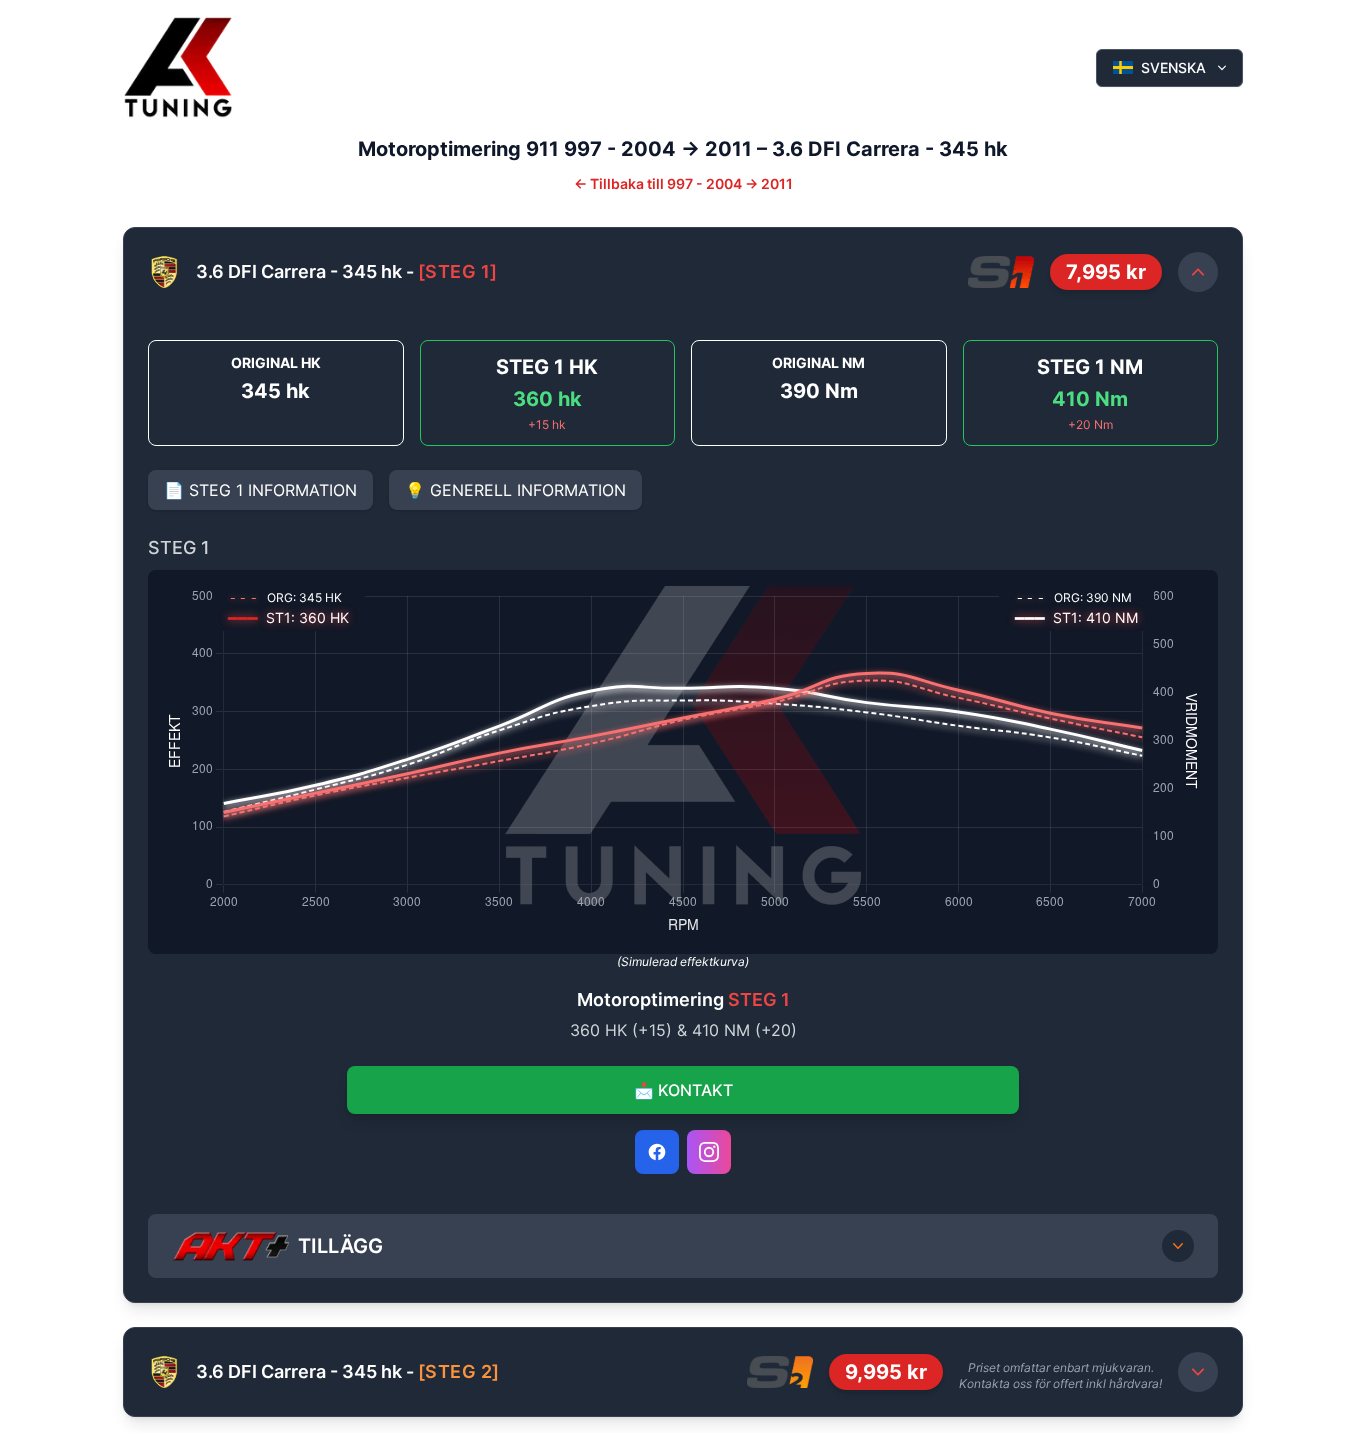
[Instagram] (709, 1152)
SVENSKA (1173, 67)
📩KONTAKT (683, 1090)
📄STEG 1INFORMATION (260, 490)
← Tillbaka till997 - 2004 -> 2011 (683, 183)
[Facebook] (657, 1152)
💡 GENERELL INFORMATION (515, 490)
